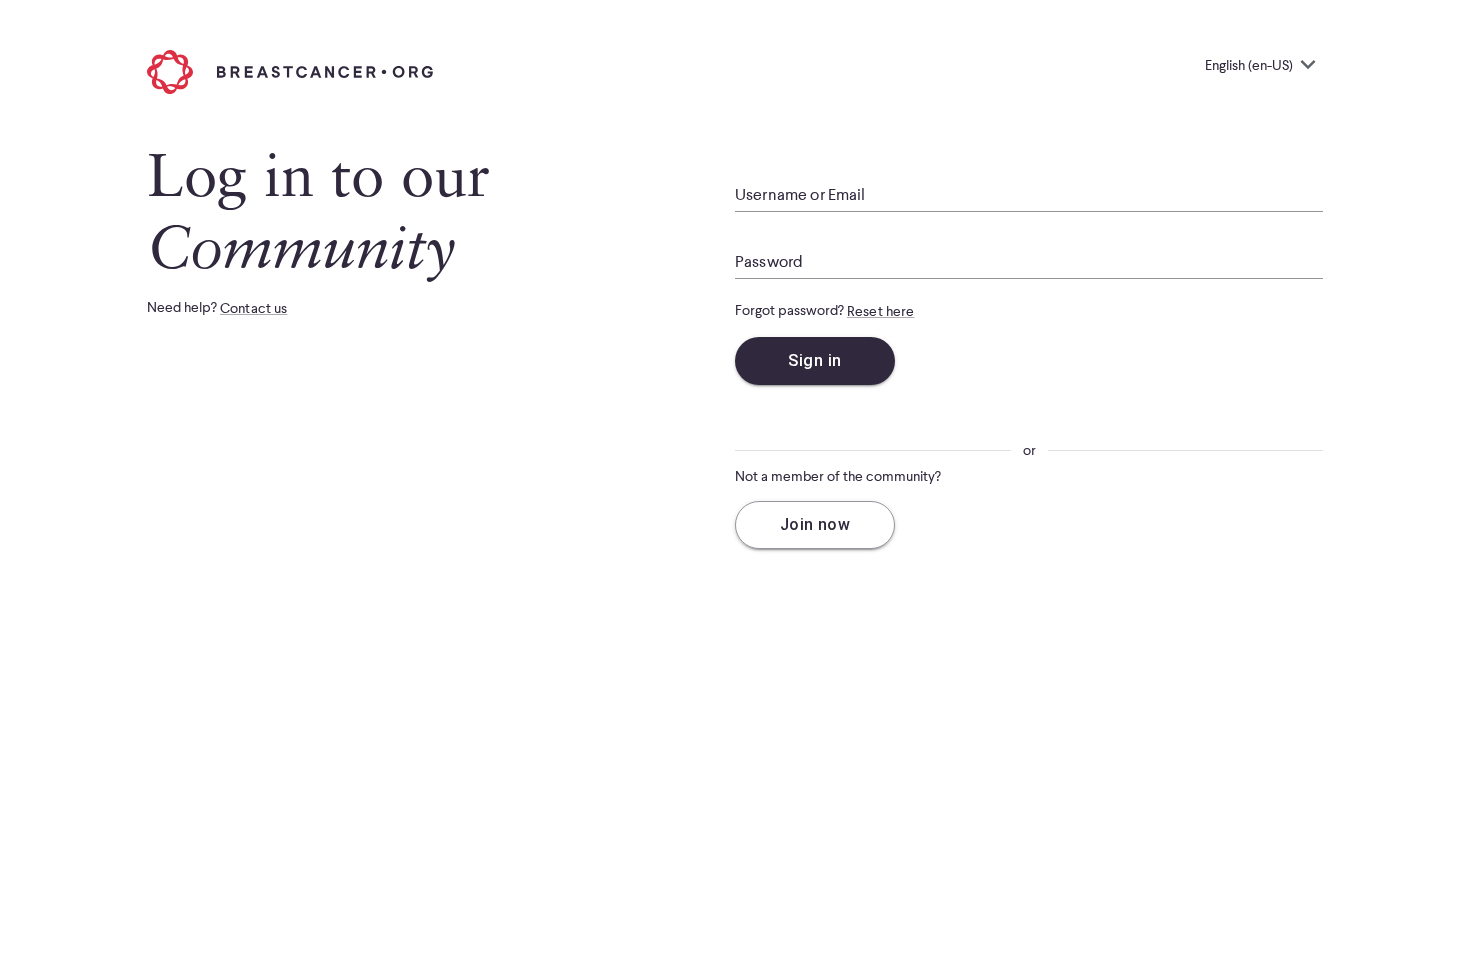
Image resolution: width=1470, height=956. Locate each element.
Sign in (814, 360)
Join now (815, 524)
